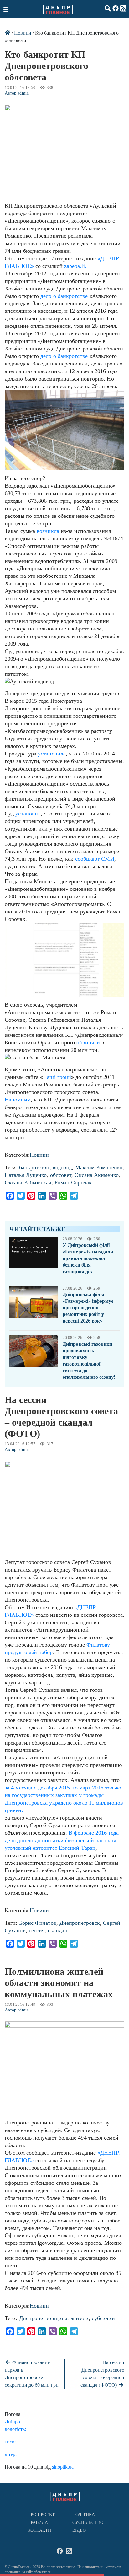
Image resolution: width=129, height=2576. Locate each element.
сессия (37, 1930)
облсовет (61, 1175)
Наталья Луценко (26, 1175)
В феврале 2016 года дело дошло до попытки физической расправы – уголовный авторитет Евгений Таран (64, 1840)
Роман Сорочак (73, 1182)
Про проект (41, 2515)
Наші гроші (57, 1077)
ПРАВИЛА (38, 2522)
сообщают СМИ (95, 859)
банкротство (34, 1167)
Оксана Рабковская (28, 1182)
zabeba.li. (75, 266)
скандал (58, 1930)
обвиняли (88, 1042)
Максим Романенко (99, 1167)
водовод (62, 1167)
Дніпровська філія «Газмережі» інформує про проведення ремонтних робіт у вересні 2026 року (88, 1308)
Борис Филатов (38, 1923)
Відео (79, 2530)
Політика (84, 2515)
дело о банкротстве (64, 296)
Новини (23, 33)
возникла (48, 531)
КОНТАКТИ (39, 2530)
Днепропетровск (80, 1923)
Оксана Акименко (96, 1175)
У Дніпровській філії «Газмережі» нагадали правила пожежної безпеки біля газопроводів (88, 1258)
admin (23, 93)
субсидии (103, 2318)
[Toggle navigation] (7, 9)
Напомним (18, 1100)
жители (80, 2318)
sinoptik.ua (63, 2467)
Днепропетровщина (43, 2318)
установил (28, 814)
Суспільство (88, 2522)
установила (52, 754)
